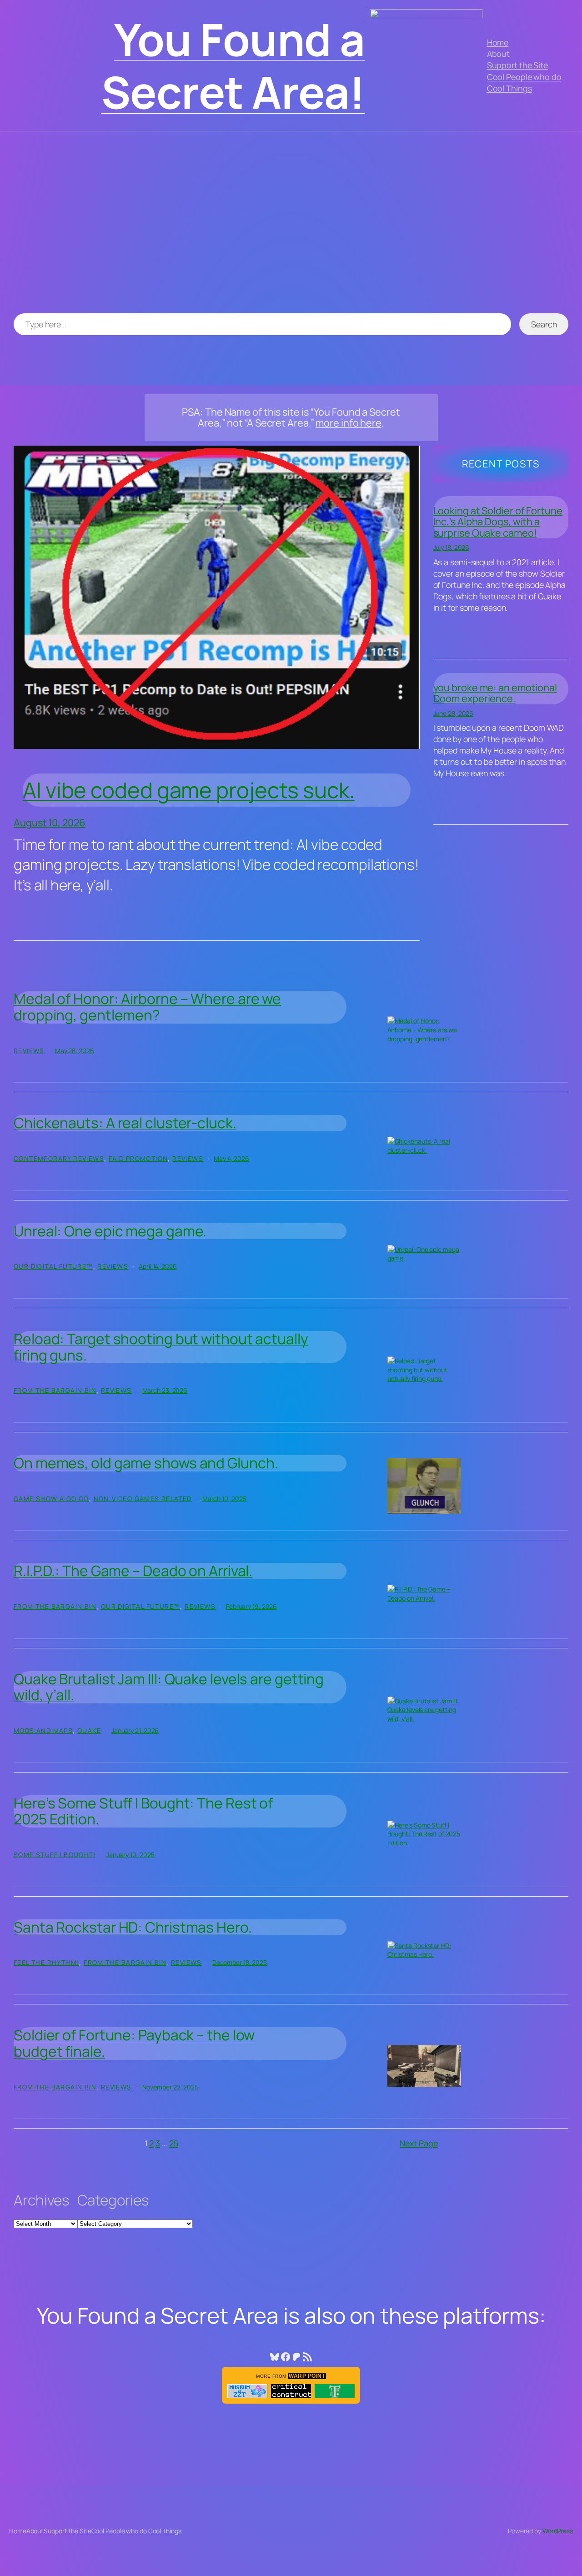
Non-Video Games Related (143, 1499)
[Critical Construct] (291, 2391)
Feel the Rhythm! (46, 1962)
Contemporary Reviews (59, 1158)
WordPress (558, 2531)
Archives (42, 2200)
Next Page (419, 2143)
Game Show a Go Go (51, 1499)
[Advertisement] (291, 227)
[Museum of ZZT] (247, 2391)
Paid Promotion (138, 1158)
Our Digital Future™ (53, 1266)
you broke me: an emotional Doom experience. (495, 693)
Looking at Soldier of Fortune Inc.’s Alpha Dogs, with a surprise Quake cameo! (498, 522)
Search (544, 324)
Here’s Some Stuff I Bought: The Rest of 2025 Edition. (143, 1811)
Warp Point (307, 2376)
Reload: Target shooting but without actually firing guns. (161, 1347)
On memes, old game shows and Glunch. (146, 1463)
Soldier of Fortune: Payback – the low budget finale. (134, 2043)
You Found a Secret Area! (233, 65)
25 (174, 2143)
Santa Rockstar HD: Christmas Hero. (133, 1928)
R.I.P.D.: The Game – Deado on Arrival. (133, 1571)
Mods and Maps (43, 1730)
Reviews (29, 1051)
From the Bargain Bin (55, 1390)
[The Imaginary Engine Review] (335, 2391)
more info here (349, 423)
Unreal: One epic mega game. (110, 1231)
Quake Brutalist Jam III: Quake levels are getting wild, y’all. (169, 1687)
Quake (89, 1730)
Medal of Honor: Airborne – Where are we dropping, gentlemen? (147, 1007)
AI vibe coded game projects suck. (189, 790)
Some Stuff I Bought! (55, 1855)
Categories (113, 2200)
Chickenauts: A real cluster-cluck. (125, 1123)
